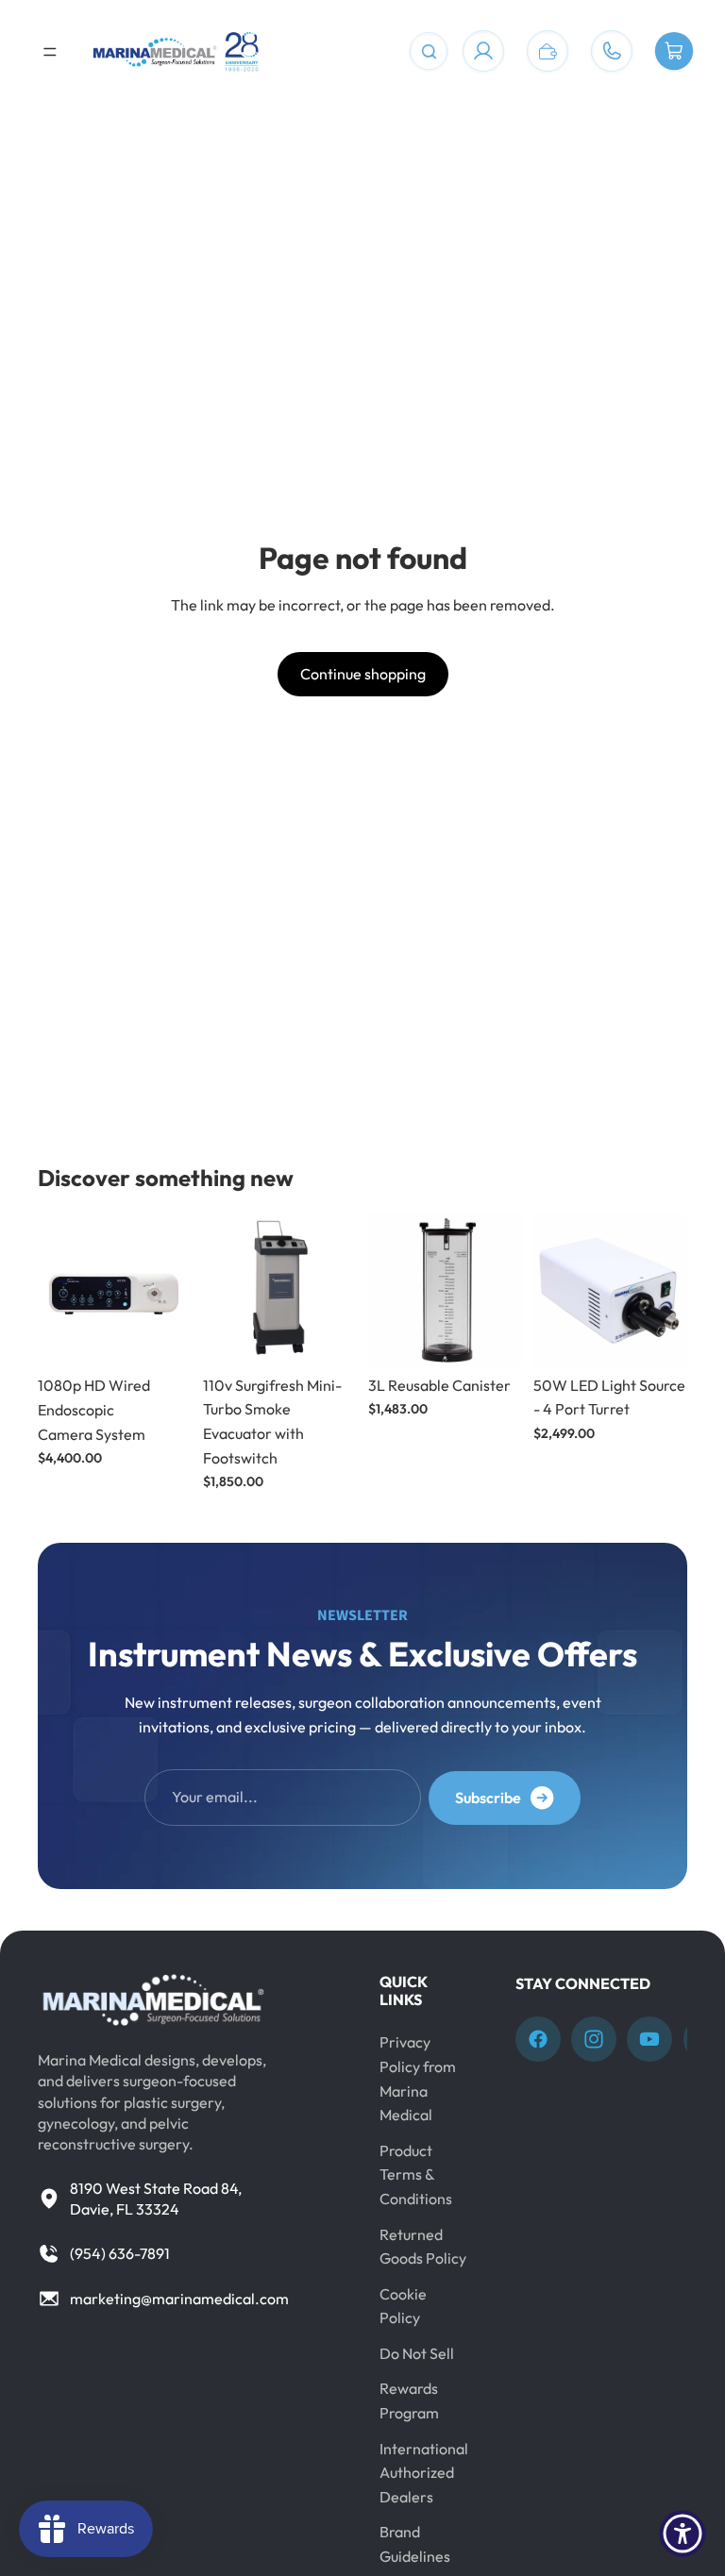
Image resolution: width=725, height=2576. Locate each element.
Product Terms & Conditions (416, 2175)
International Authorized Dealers (424, 2473)
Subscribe (488, 1798)
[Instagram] (594, 2039)
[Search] (429, 52)
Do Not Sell (417, 2353)
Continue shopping (363, 674)
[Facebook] (538, 2039)
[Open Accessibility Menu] (683, 2534)
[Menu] (50, 52)
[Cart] (674, 52)
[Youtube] (649, 2039)
